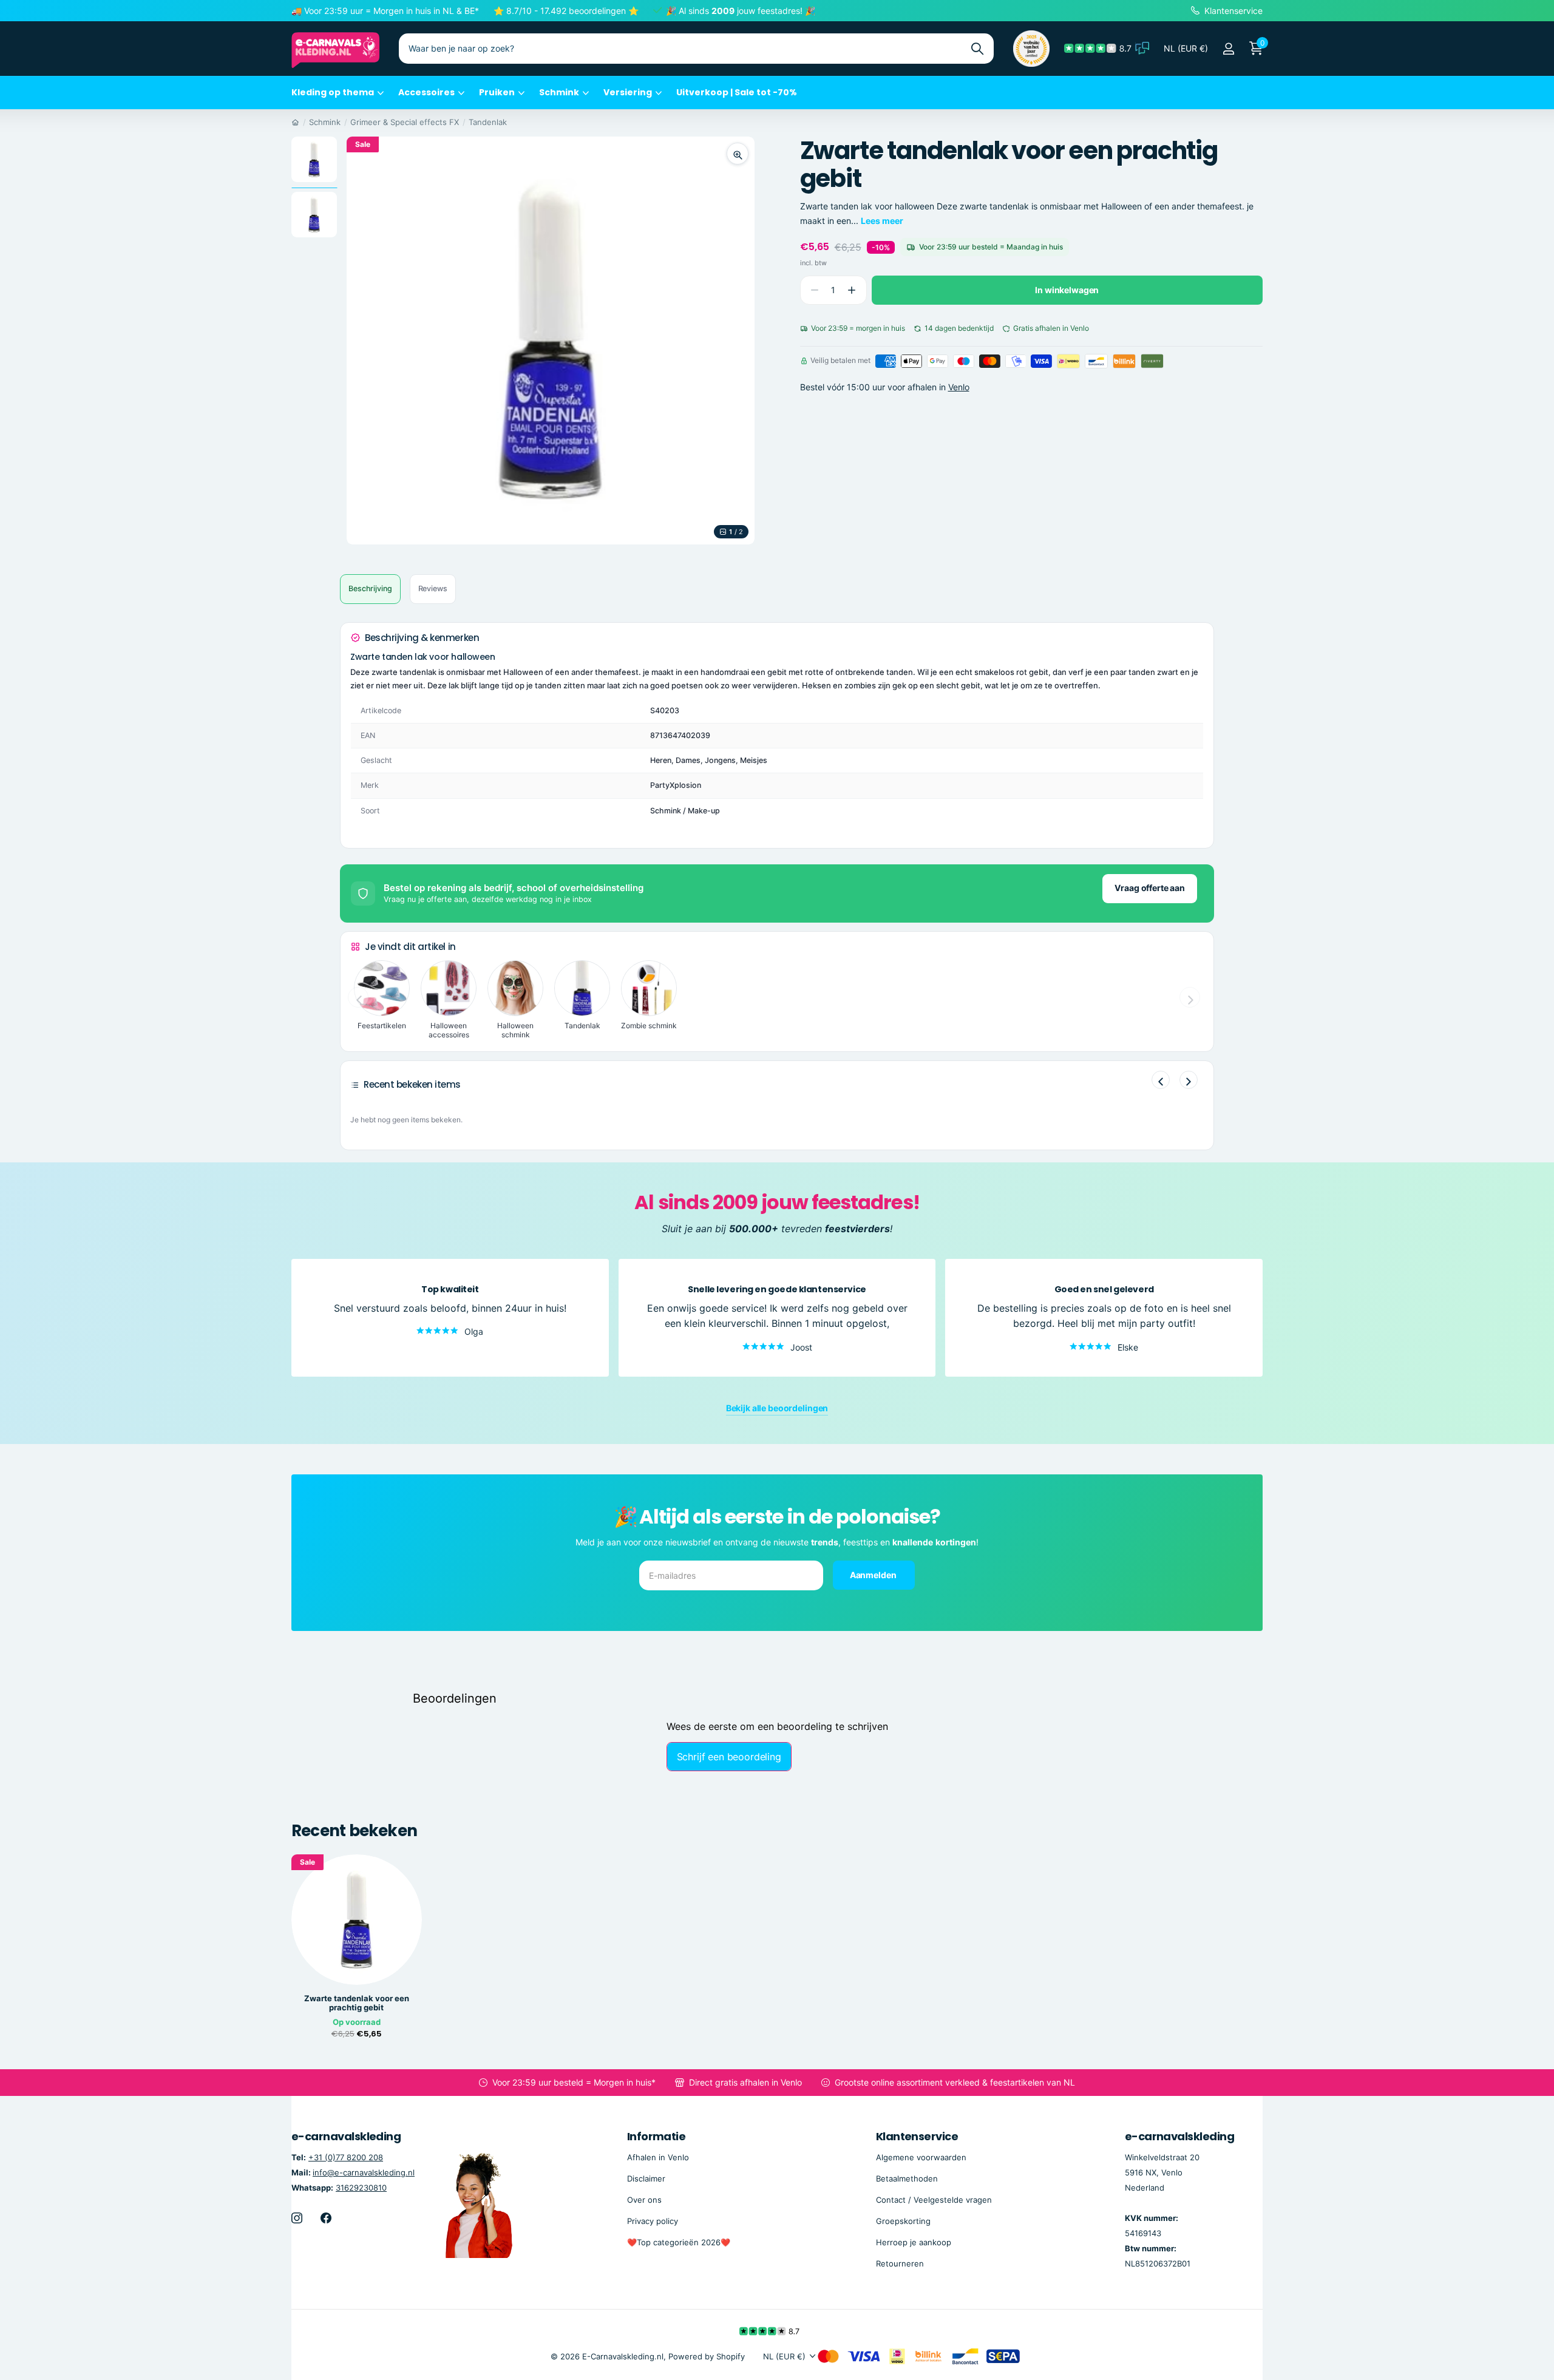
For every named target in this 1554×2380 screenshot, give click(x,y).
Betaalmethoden (907, 2178)
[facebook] (326, 2218)
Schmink (559, 92)
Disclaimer (646, 2178)
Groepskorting (903, 2221)
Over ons (644, 2200)
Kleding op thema (333, 92)
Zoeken (977, 49)
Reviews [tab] (433, 588)
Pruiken (497, 92)
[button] (852, 290)
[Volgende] (1189, 1080)
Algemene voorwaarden (921, 2157)
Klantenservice (917, 2136)
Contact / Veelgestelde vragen (934, 2200)
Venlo (959, 388)
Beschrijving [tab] (370, 588)
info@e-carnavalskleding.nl (364, 2172)
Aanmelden (874, 1575)
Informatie (657, 2136)
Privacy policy (653, 2221)
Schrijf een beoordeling (729, 1757)
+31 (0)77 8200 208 (346, 2157)
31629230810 (361, 2188)
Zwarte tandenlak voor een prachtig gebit (357, 2003)
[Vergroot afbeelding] (738, 154)
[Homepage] (295, 122)
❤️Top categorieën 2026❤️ (679, 2242)
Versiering (628, 92)
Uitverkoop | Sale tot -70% (737, 92)
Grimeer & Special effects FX (405, 122)
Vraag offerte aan (1150, 888)
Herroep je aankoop (914, 2242)
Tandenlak (488, 122)
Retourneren (900, 2263)
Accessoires (426, 92)
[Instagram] (297, 2218)
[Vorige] (1161, 1080)
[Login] (1228, 49)
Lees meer (882, 221)
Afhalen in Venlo (658, 2157)
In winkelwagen (1067, 290)
